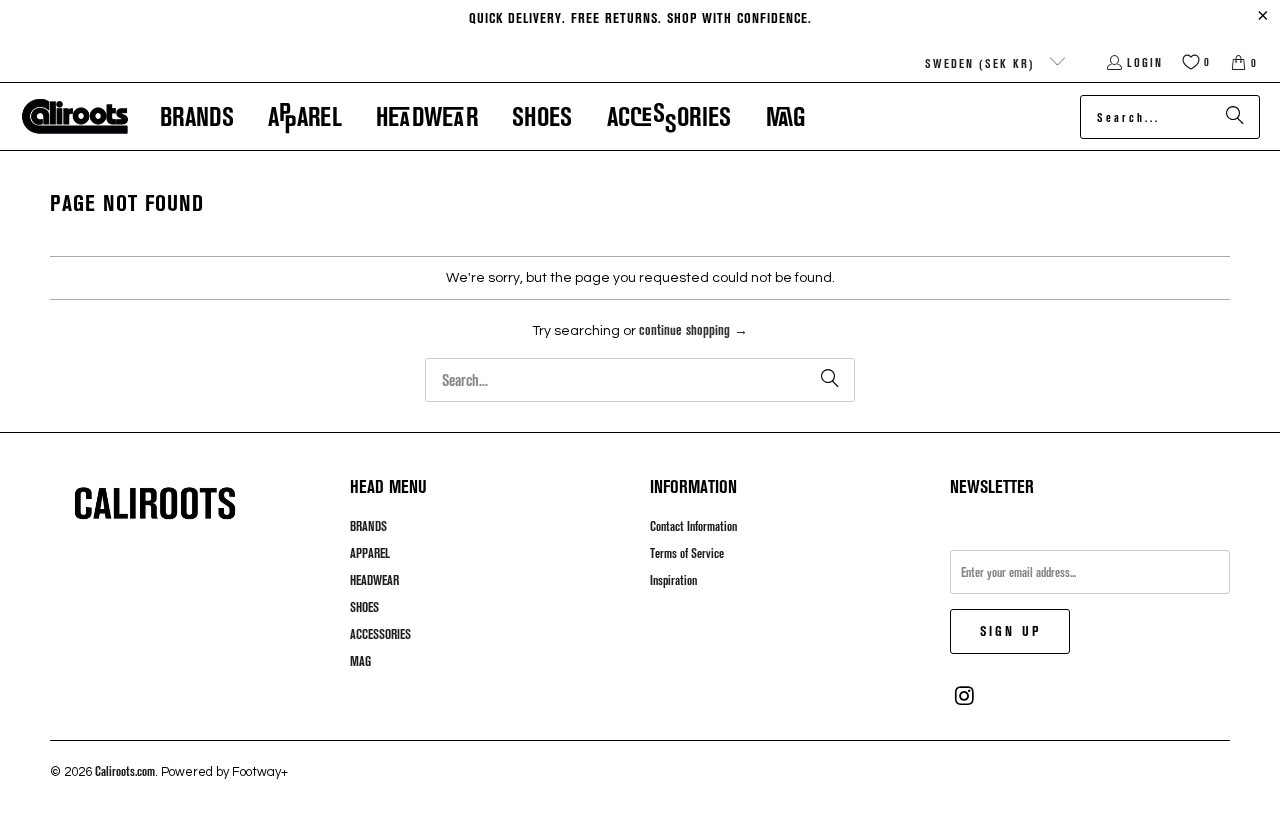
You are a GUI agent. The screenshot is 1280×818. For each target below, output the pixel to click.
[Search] (1235, 117)
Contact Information (693, 526)
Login (1145, 62)
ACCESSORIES (380, 634)
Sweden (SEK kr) (982, 63)
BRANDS (368, 526)
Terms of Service (687, 553)
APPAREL (370, 553)
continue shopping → (693, 329)
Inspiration (673, 580)
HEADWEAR (374, 580)
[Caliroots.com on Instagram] (965, 696)
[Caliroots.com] (75, 117)
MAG (360, 661)
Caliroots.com (125, 771)
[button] (197, 116)
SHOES (364, 607)
